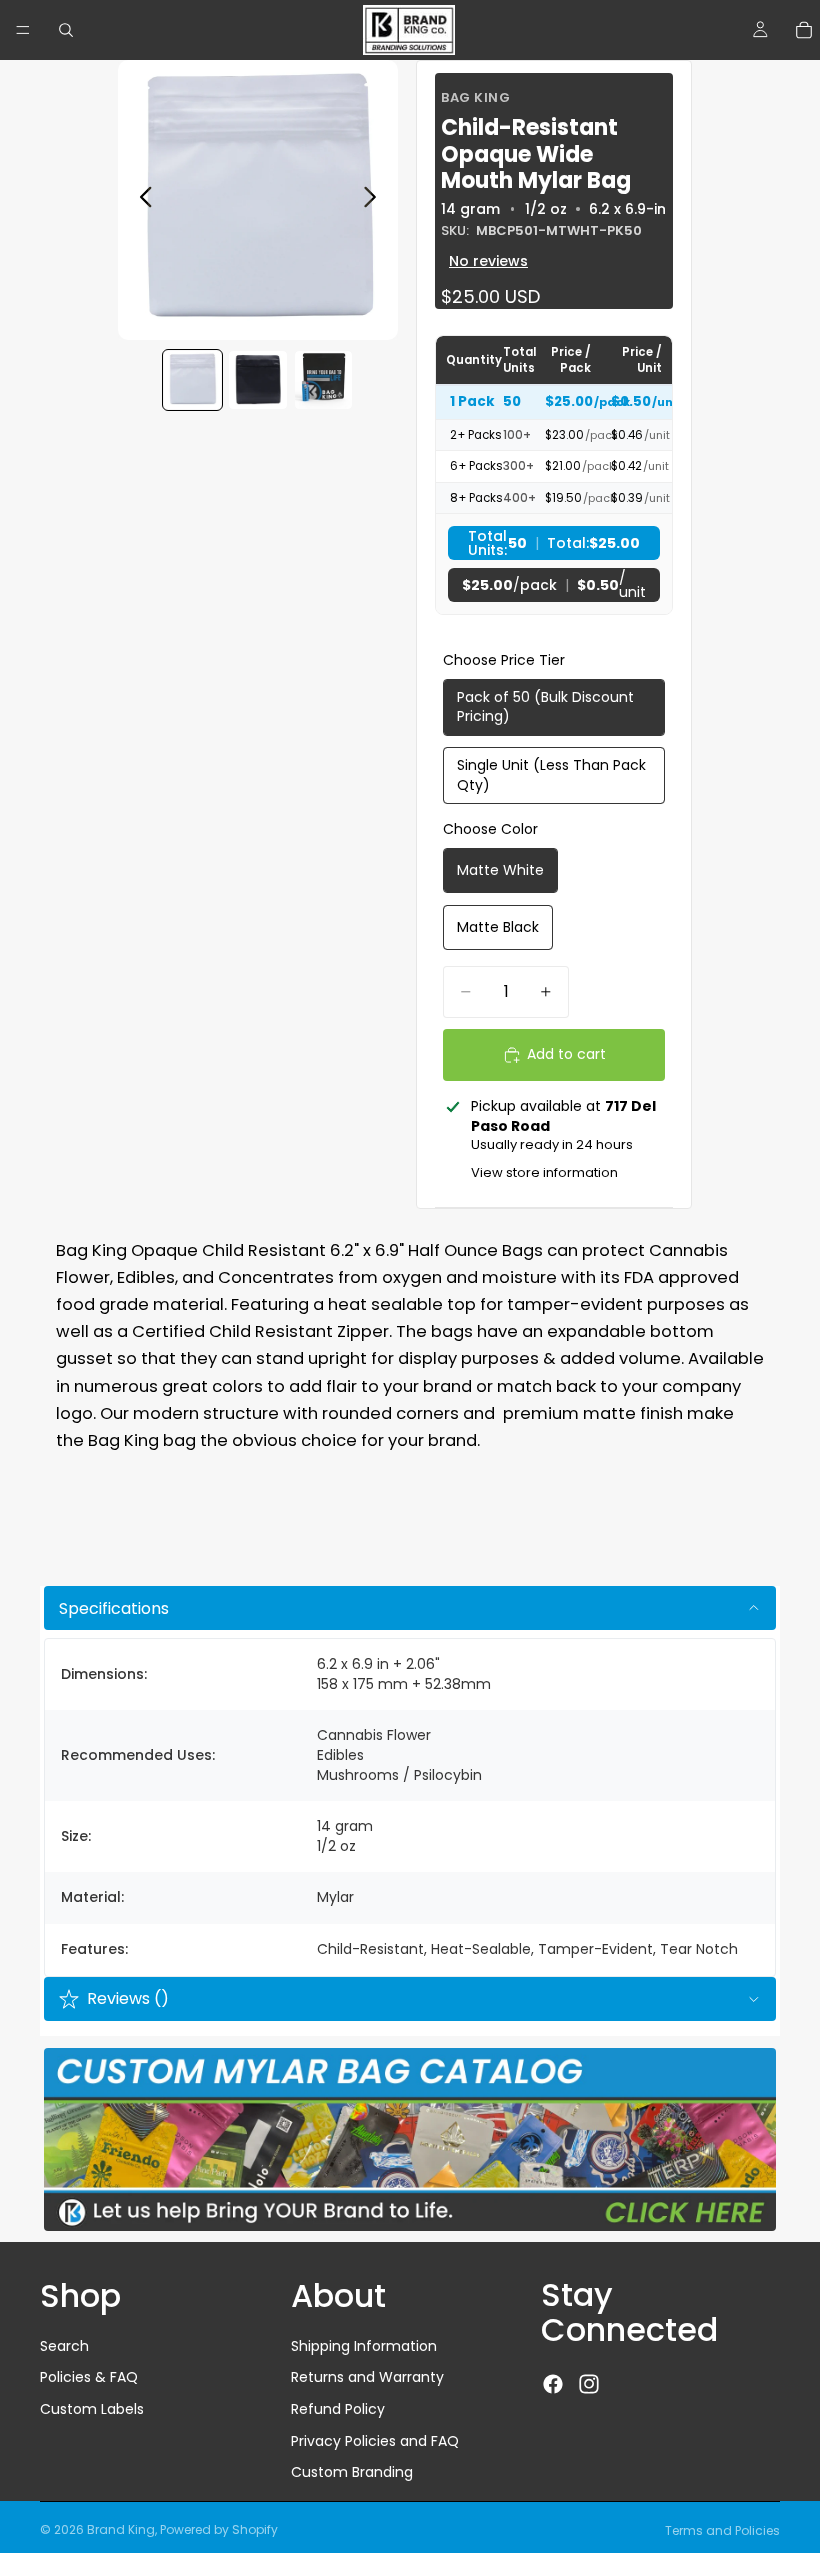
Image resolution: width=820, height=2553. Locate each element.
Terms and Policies (722, 2530)
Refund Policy (338, 2409)
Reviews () (128, 1998)
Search (64, 2346)
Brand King (121, 2529)
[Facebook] (553, 2383)
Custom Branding (352, 2472)
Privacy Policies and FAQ (375, 2440)
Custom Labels (92, 2409)
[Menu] (23, 30)
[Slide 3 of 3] (323, 379)
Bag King (475, 98)
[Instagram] (589, 2383)
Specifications (114, 1608)
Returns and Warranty (367, 2377)
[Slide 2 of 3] (257, 379)
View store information (544, 1172)
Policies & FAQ (89, 2377)
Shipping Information (364, 2346)
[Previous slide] (140, 200)
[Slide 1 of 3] (192, 379)
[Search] (66, 30)
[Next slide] (375, 200)
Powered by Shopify (219, 2529)
